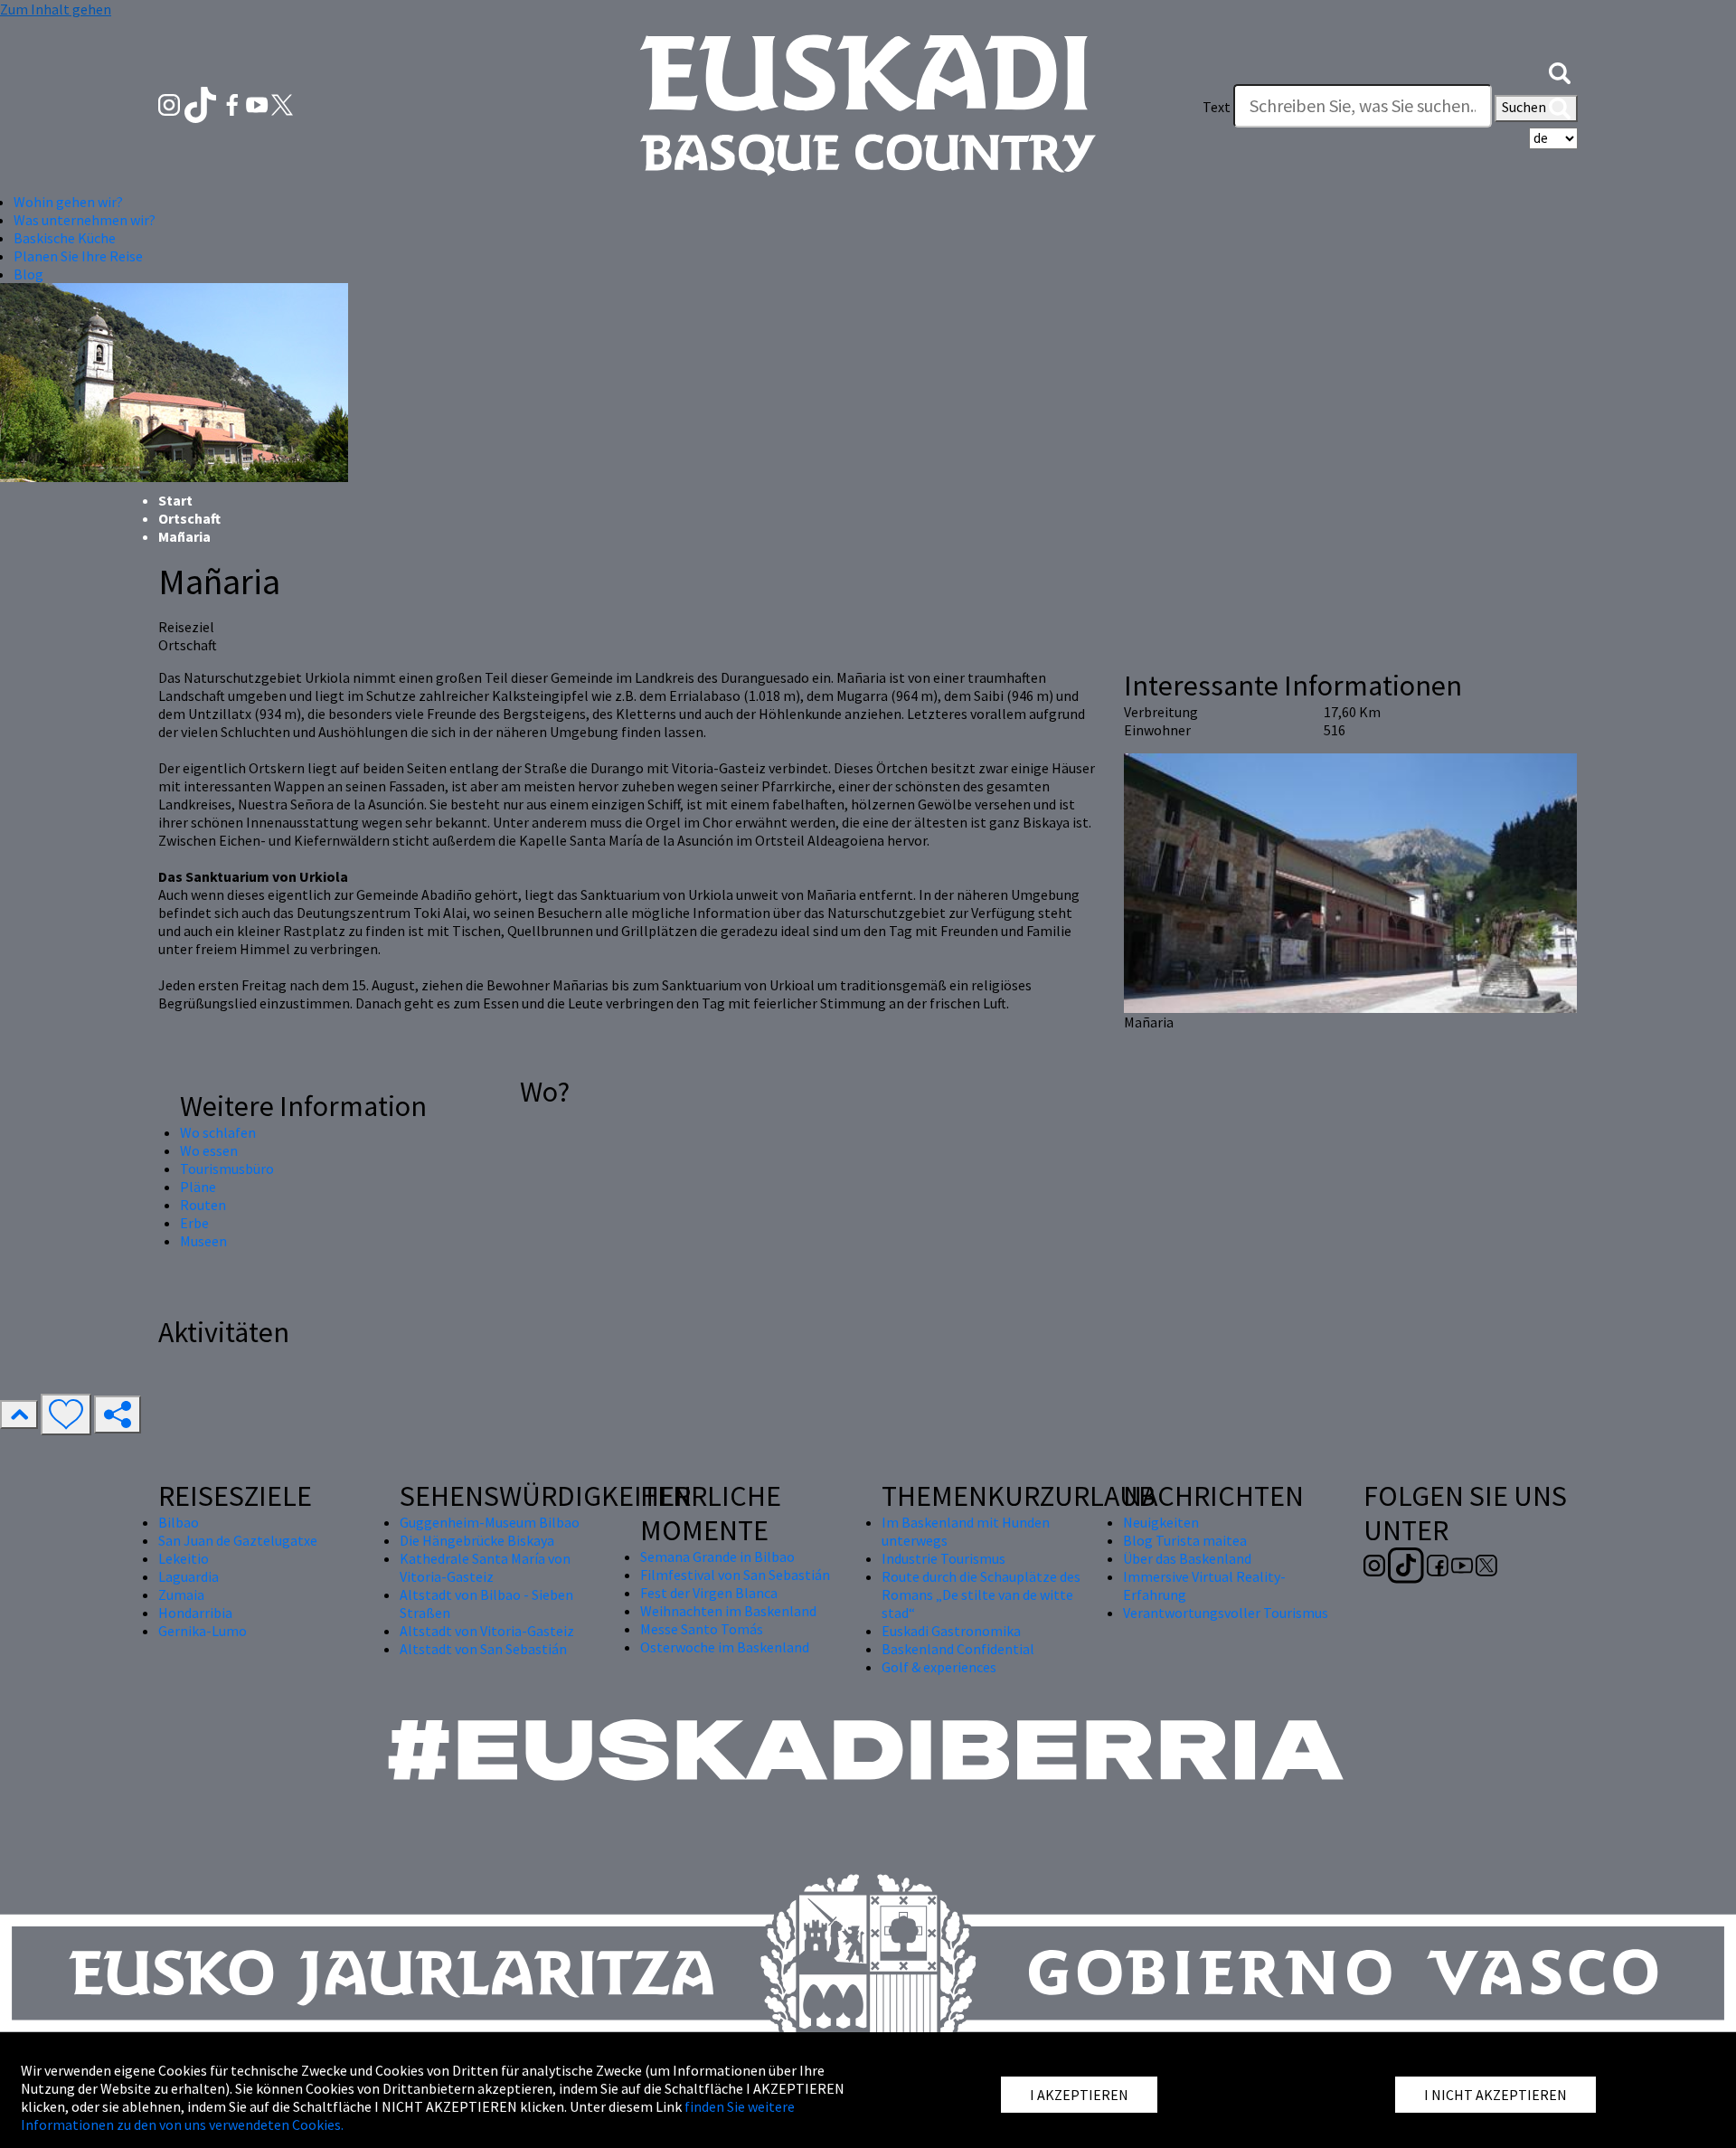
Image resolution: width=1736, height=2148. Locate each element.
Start (175, 500)
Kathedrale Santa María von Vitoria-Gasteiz (485, 1567)
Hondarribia (195, 1613)
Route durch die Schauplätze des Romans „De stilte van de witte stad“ (981, 1594)
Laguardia (189, 1576)
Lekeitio (184, 1558)
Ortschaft (189, 518)
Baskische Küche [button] (65, 238)
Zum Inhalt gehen (56, 9)
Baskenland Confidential (958, 1649)
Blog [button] (28, 274)
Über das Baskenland (1187, 1558)
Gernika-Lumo (203, 1631)
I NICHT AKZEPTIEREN (1495, 2095)
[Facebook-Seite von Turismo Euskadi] (234, 103)
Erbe (194, 1223)
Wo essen (209, 1150)
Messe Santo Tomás (702, 1629)
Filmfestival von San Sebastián (735, 1575)
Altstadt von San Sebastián (483, 1649)
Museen (203, 1241)
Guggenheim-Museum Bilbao (490, 1522)
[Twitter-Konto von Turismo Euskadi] (282, 103)
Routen (203, 1205)
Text (1217, 107)
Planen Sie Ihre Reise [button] (78, 256)
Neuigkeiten (1161, 1522)
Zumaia (181, 1594)
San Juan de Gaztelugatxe (238, 1540)
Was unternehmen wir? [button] (85, 220)
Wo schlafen (218, 1132)
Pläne (198, 1187)
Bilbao (179, 1522)
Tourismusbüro (227, 1169)
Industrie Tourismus (943, 1558)
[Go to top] (19, 1415)
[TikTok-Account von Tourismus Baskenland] (202, 103)
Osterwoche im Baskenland (725, 1647)
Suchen (1525, 107)
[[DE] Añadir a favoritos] (66, 1415)
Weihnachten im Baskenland (728, 1611)
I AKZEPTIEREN (1079, 2095)
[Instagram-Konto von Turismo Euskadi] (170, 103)
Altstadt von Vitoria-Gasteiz (487, 1631)
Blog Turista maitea (1185, 1540)
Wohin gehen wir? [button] (68, 202)
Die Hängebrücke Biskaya (477, 1540)
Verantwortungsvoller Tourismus (1226, 1613)
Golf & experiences (939, 1667)
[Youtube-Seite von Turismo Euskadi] (259, 103)
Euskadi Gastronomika (951, 1631)
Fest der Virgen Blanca (709, 1593)
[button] (1560, 71)
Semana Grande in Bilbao (717, 1557)
